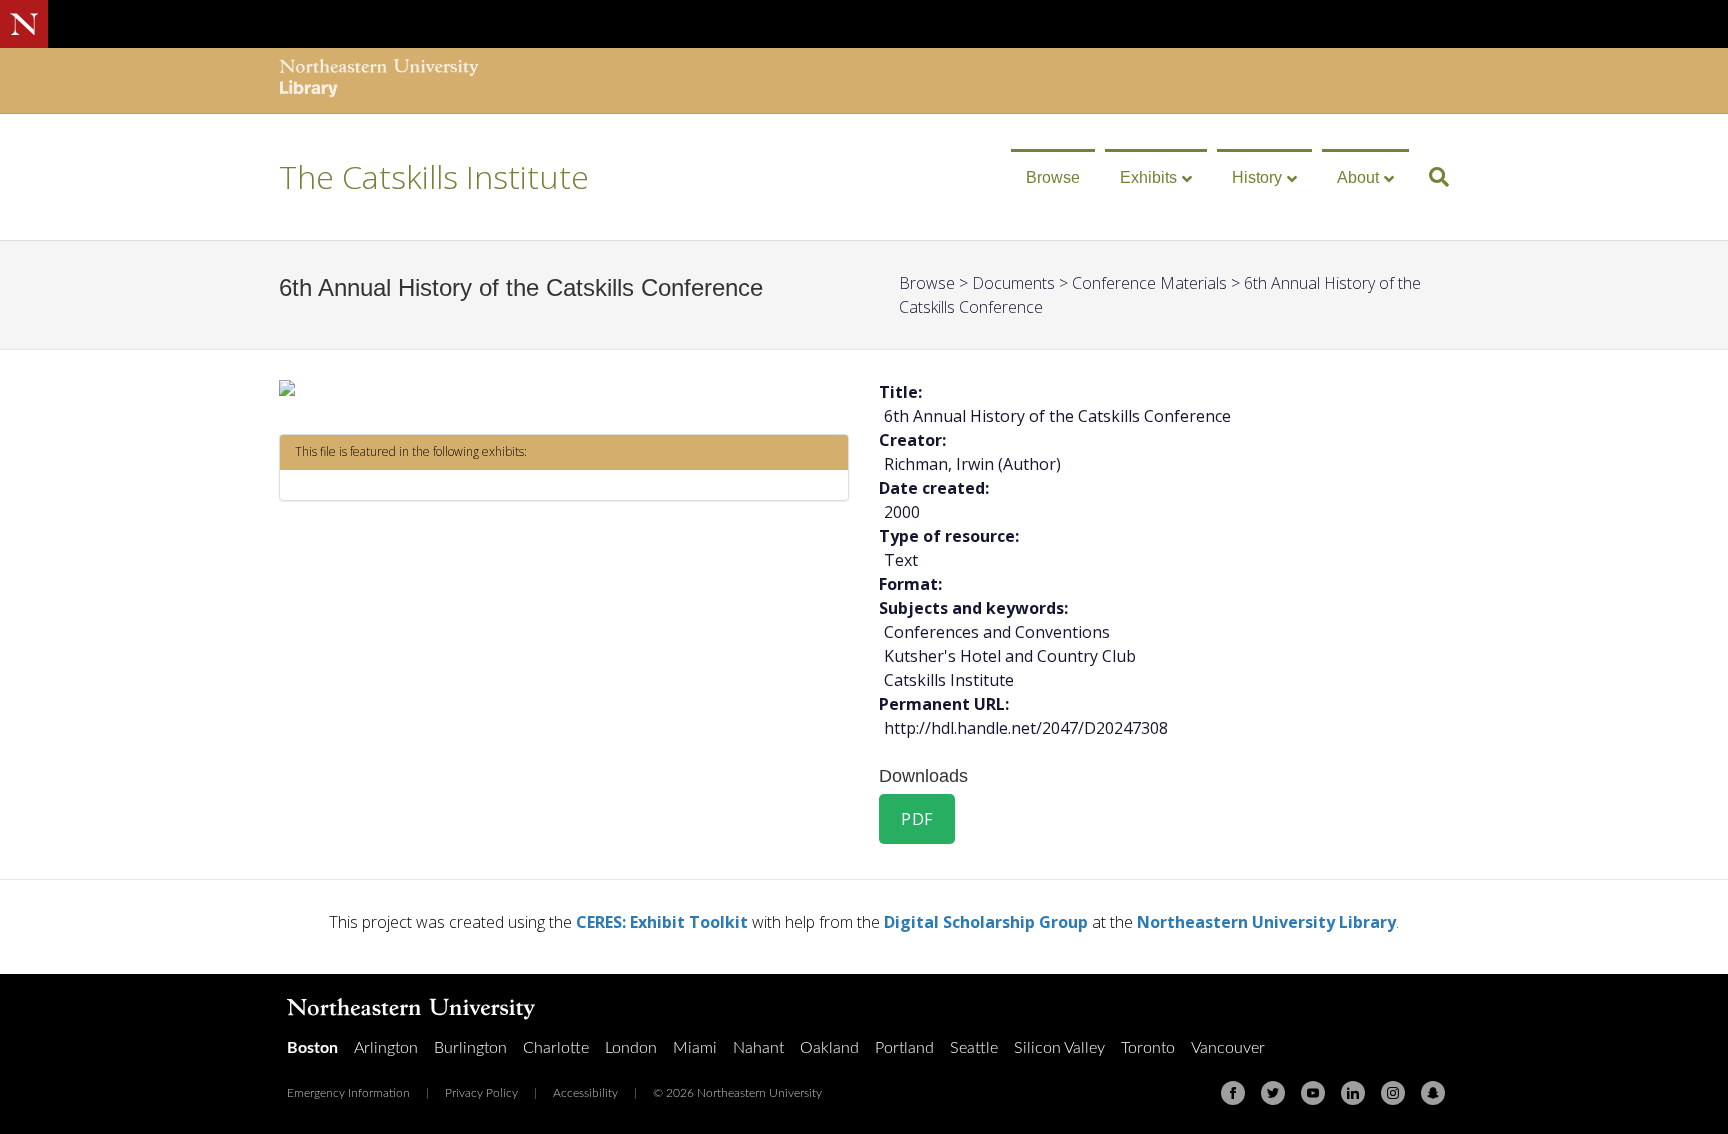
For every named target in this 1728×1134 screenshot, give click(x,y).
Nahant (758, 1048)
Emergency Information (348, 1093)
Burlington (470, 1048)
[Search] (1431, 177)
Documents (1013, 283)
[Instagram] (1393, 1093)
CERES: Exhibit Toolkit (662, 922)
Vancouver (1228, 1048)
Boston (312, 1048)
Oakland (829, 1048)
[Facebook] (1233, 1093)
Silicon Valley (1059, 1048)
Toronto (1148, 1048)
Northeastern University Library (1266, 922)
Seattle (974, 1048)
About (1358, 177)
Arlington (386, 1048)
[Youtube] (1313, 1093)
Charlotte (556, 1048)
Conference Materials (1149, 283)
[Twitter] (1273, 1093)
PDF (917, 819)
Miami (695, 1048)
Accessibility (585, 1093)
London (631, 1048)
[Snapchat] (1433, 1093)
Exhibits (1148, 177)
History (1257, 177)
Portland (904, 1048)
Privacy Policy (481, 1093)
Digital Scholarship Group (986, 922)
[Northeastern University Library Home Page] (379, 80)
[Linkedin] (1353, 1093)
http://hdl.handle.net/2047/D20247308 (1026, 728)
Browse (1053, 177)
